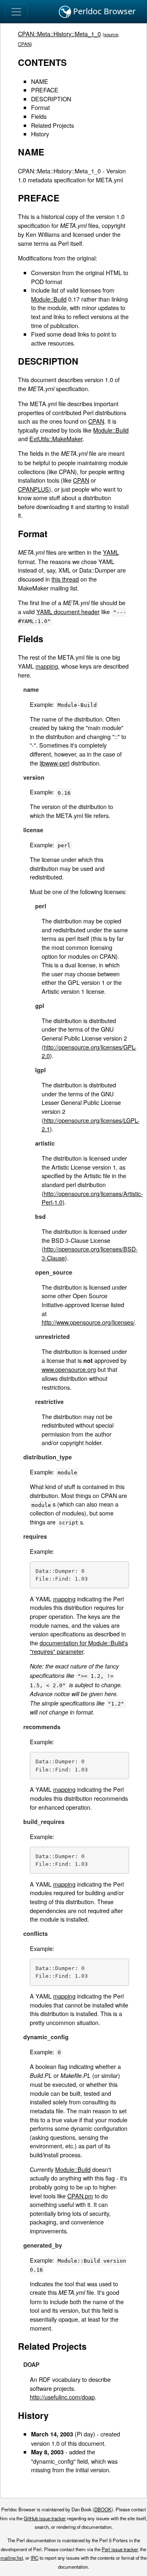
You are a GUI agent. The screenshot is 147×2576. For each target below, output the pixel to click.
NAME (40, 81)
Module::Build (49, 299)
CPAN (24, 44)
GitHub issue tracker (45, 2518)
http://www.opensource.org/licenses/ (88, 1322)
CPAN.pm (80, 2196)
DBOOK (103, 2509)
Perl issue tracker (120, 2549)
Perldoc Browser (103, 11)
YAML (111, 552)
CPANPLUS (33, 489)
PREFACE (45, 90)
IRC (35, 2558)
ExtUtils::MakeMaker (56, 438)
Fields (39, 116)
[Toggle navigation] (16, 12)
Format (40, 107)
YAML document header (68, 611)
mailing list (12, 2558)
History (40, 134)
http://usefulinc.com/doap (62, 2397)
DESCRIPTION (51, 99)
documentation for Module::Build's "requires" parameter (79, 1647)
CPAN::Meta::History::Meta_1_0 (59, 34)
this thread (65, 579)
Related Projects (52, 125)
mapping (47, 666)
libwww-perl (55, 763)
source (111, 34)
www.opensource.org (69, 1369)
